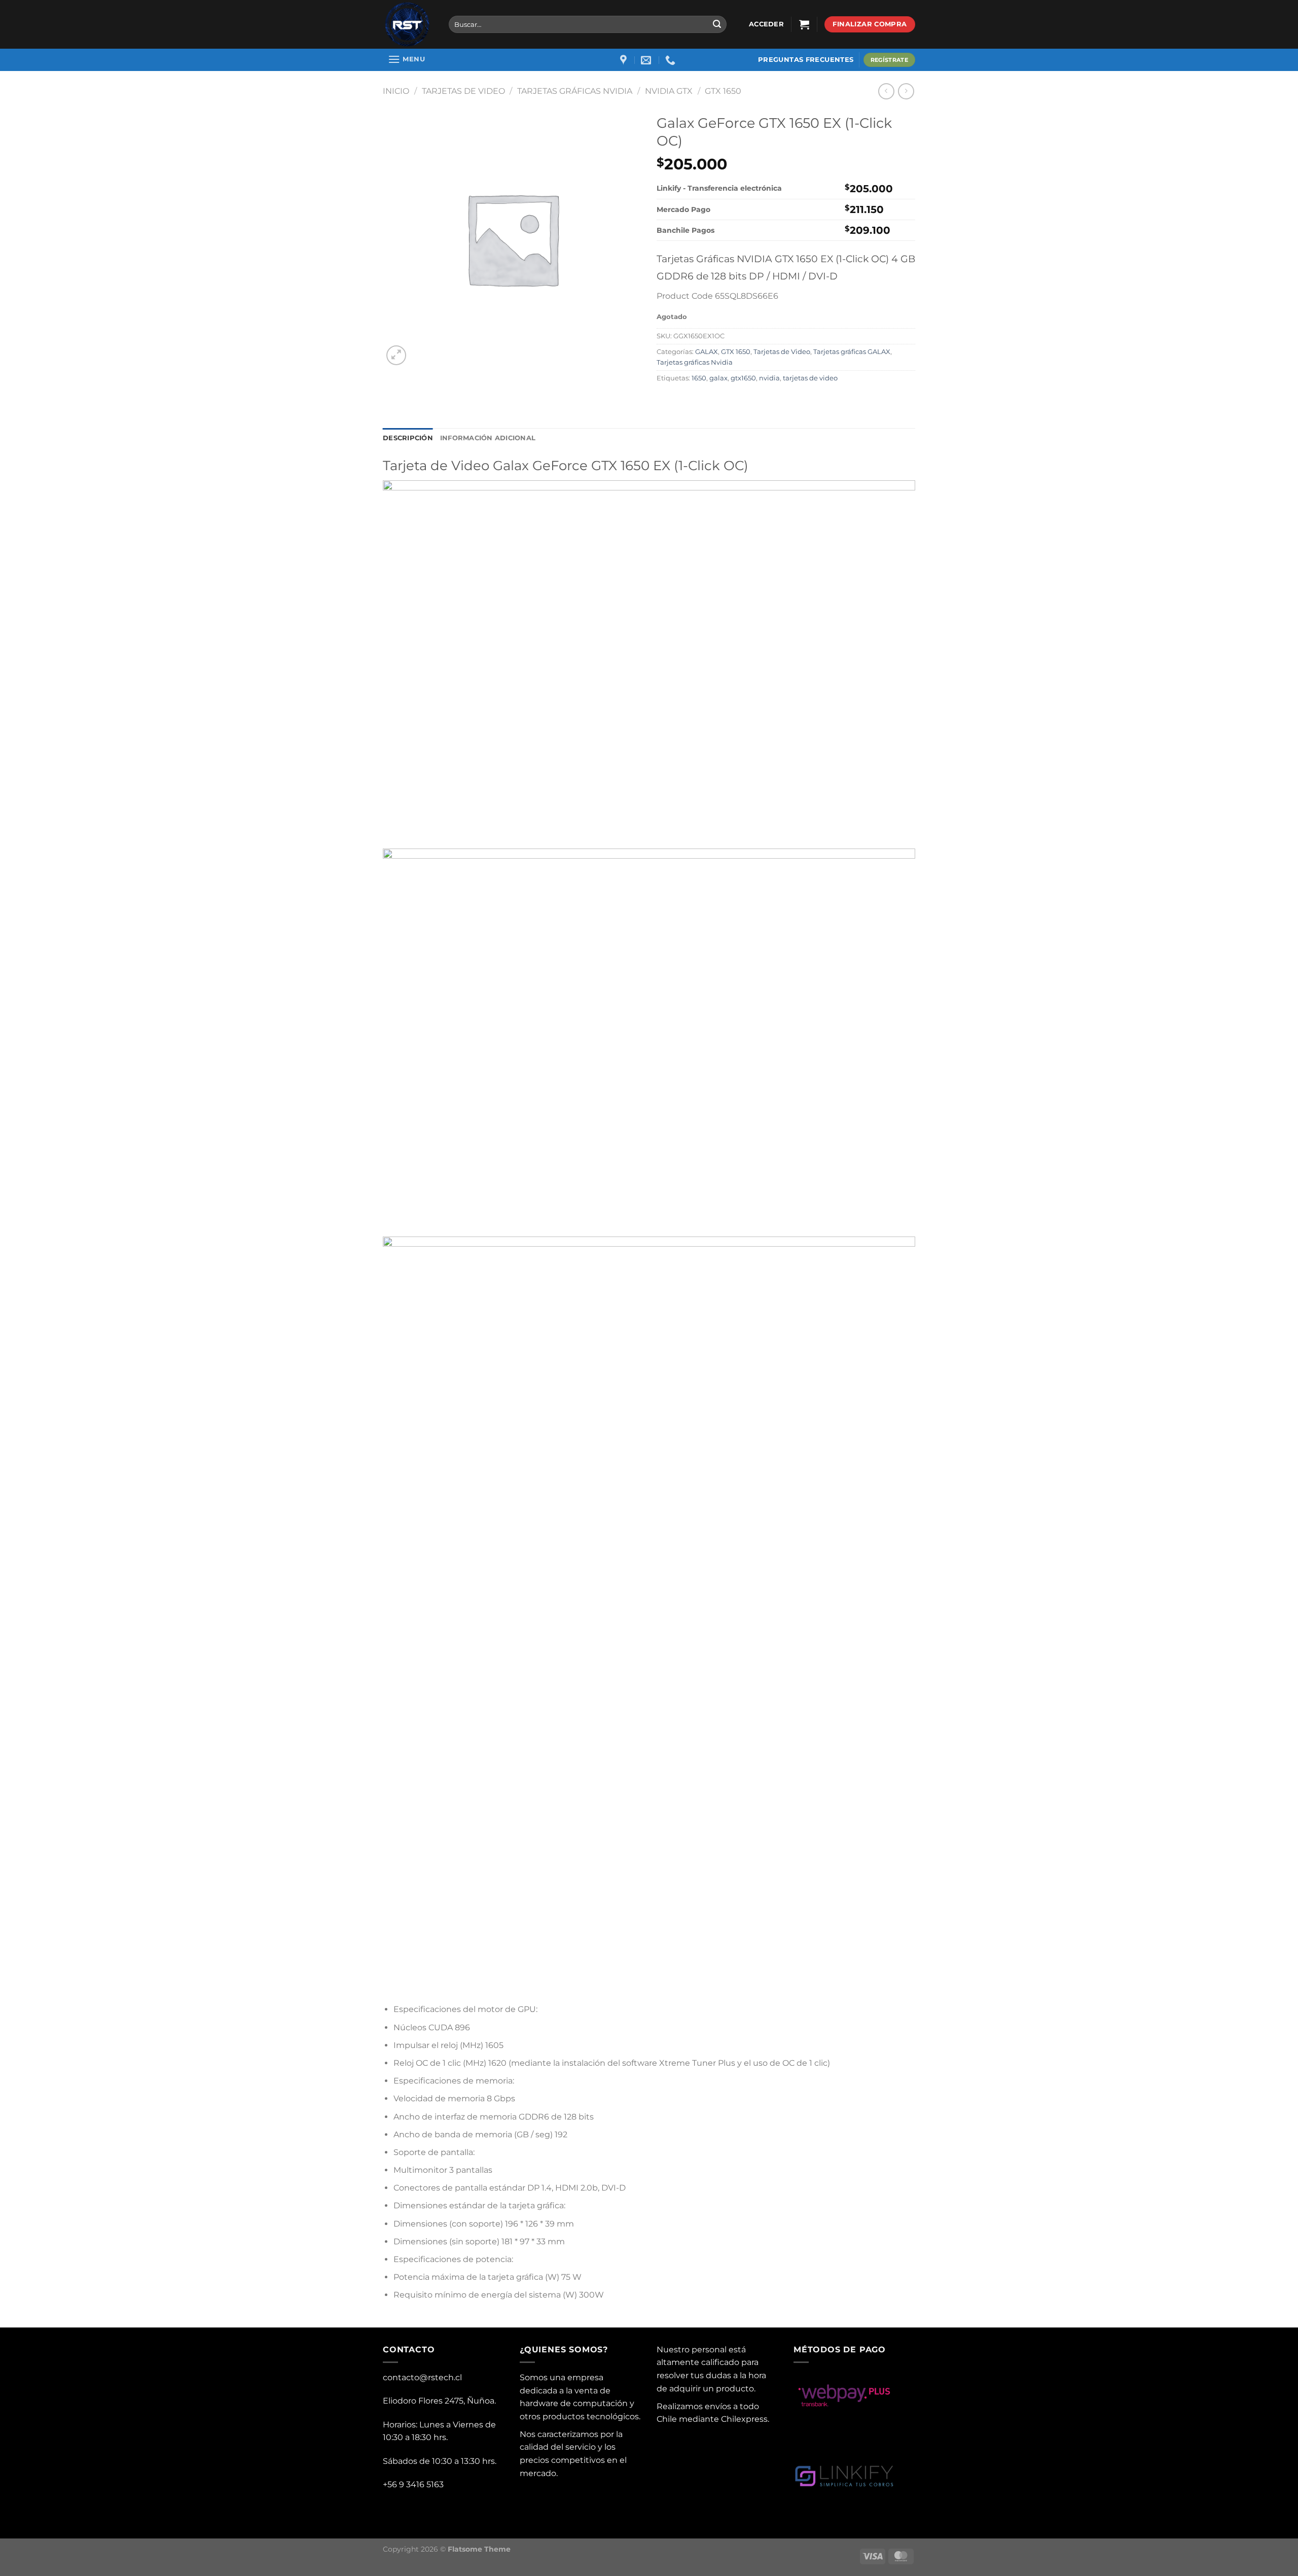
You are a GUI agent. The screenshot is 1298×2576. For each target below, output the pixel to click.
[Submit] (717, 24)
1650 (699, 378)
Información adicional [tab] (488, 438)
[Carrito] (804, 24)
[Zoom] (396, 355)
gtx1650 (743, 378)
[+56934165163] (672, 60)
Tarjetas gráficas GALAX (852, 352)
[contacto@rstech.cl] (647, 60)
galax (718, 378)
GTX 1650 (723, 91)
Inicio (396, 91)
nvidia (769, 378)
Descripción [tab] (408, 438)
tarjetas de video (810, 378)
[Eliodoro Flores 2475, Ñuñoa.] (625, 60)
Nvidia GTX (669, 91)
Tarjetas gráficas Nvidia (575, 91)
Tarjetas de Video (463, 91)
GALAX (707, 352)
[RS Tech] (408, 24)
